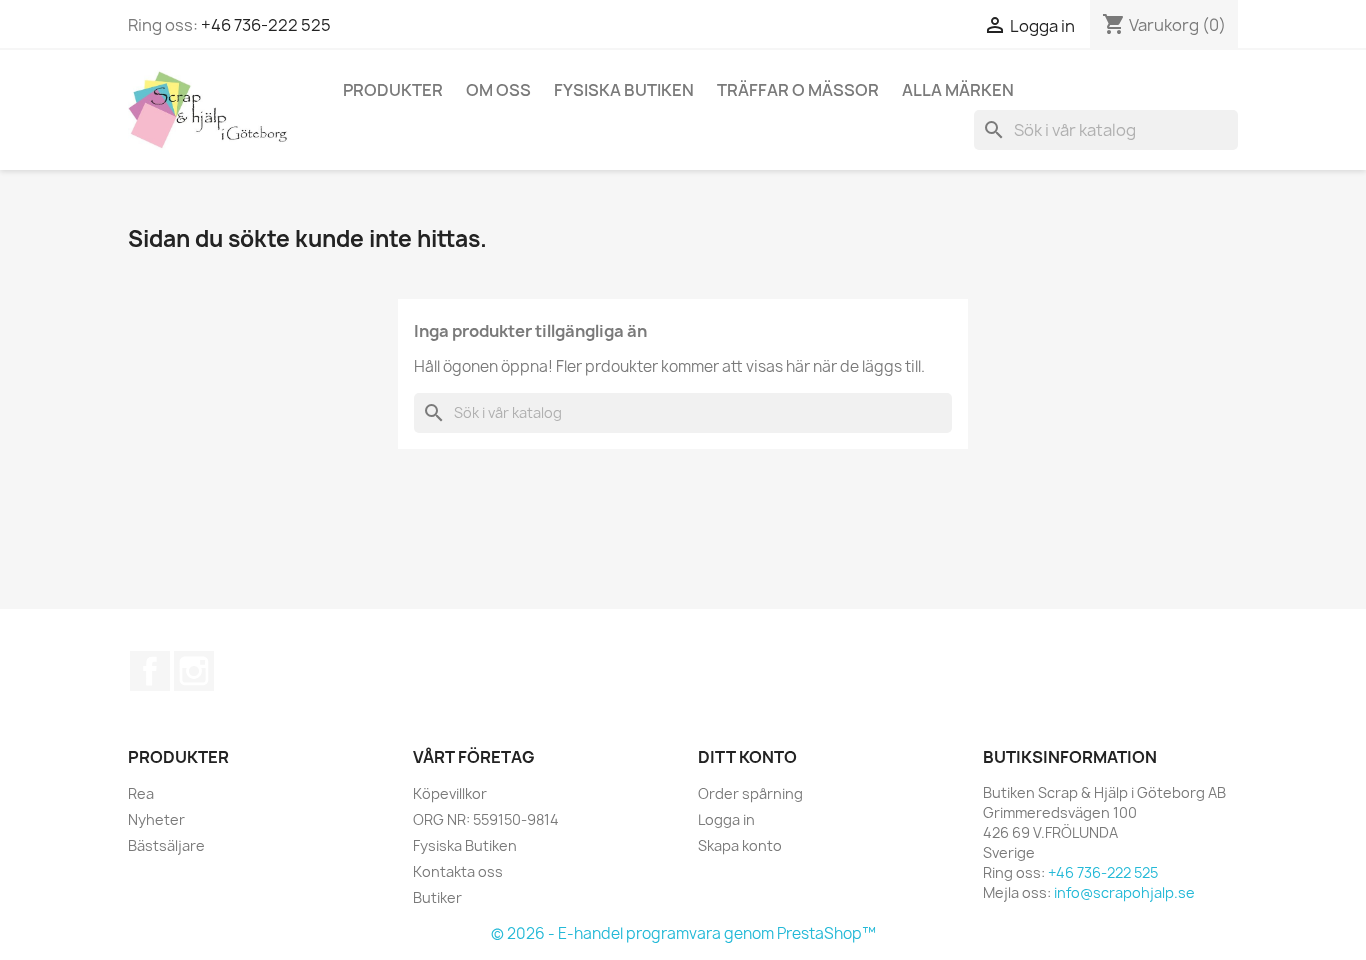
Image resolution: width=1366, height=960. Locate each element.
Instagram (194, 671)
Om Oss (498, 90)
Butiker (437, 897)
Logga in (726, 819)
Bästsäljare (166, 845)
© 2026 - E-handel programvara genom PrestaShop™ (683, 933)
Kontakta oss (458, 871)
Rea (141, 793)
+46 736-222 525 (266, 25)
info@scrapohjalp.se (1124, 892)
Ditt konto (747, 757)
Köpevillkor (450, 793)
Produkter (393, 90)
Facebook (150, 671)
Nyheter (156, 819)
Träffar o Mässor (798, 90)
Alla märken (958, 90)
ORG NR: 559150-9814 (486, 819)
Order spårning (750, 793)
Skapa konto (740, 845)
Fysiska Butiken (624, 90)
